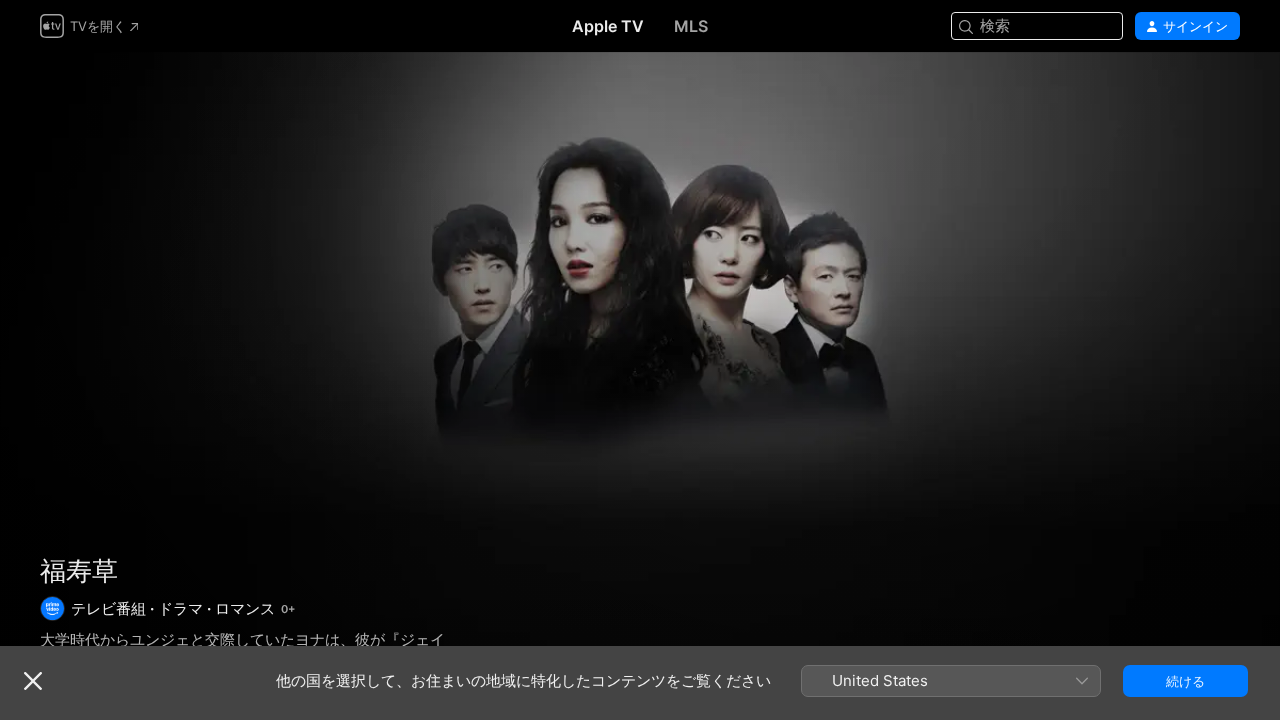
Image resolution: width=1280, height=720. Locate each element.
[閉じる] (33, 681)
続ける (1185, 681)
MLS (691, 26)
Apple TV (608, 26)
